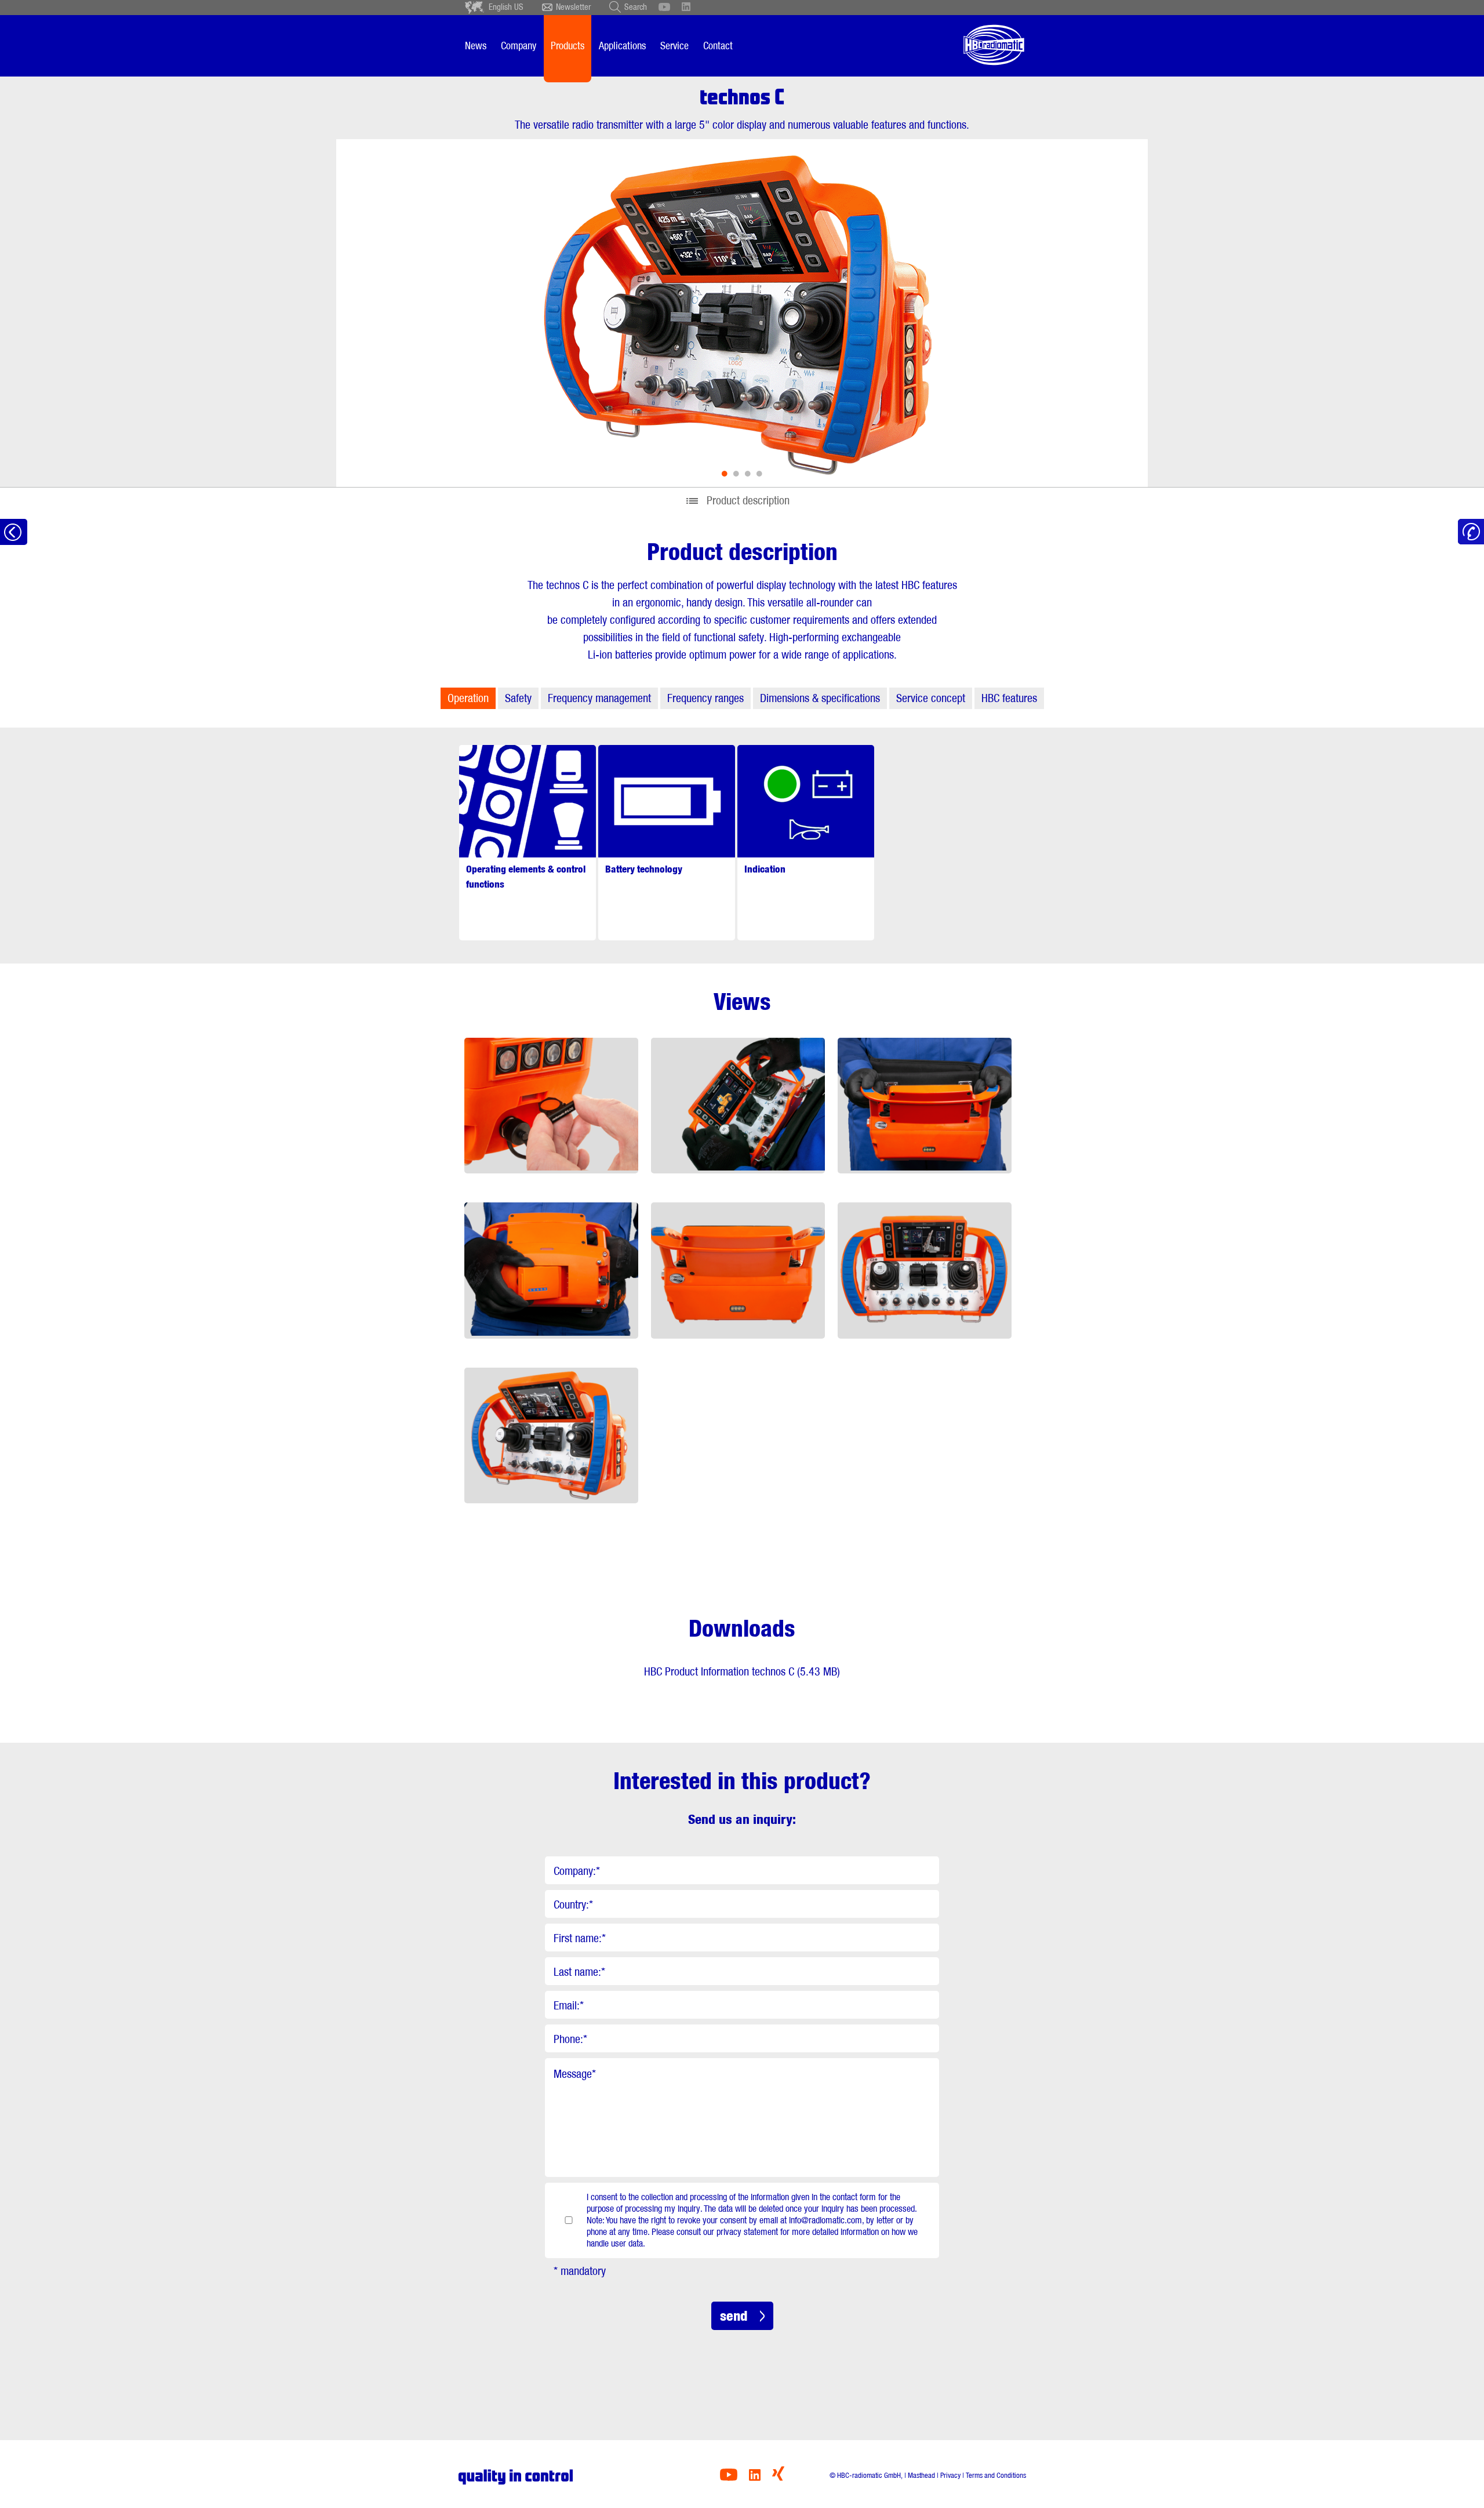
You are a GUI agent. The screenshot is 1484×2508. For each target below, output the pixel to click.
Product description (748, 500)
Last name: (579, 1972)
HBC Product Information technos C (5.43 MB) (742, 1671)
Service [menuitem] (674, 46)
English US (506, 7)
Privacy (950, 2475)
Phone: (570, 2039)
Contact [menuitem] (718, 46)
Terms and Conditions (996, 2475)
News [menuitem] (476, 46)
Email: (569, 2005)
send (734, 2316)
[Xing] (778, 2478)
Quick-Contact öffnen (1471, 532)
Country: (573, 1904)
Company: (577, 1871)
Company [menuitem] (519, 46)
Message (575, 2074)
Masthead (921, 2475)
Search (636, 7)
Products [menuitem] (568, 46)
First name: (580, 1938)
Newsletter (573, 7)
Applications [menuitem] (622, 46)
